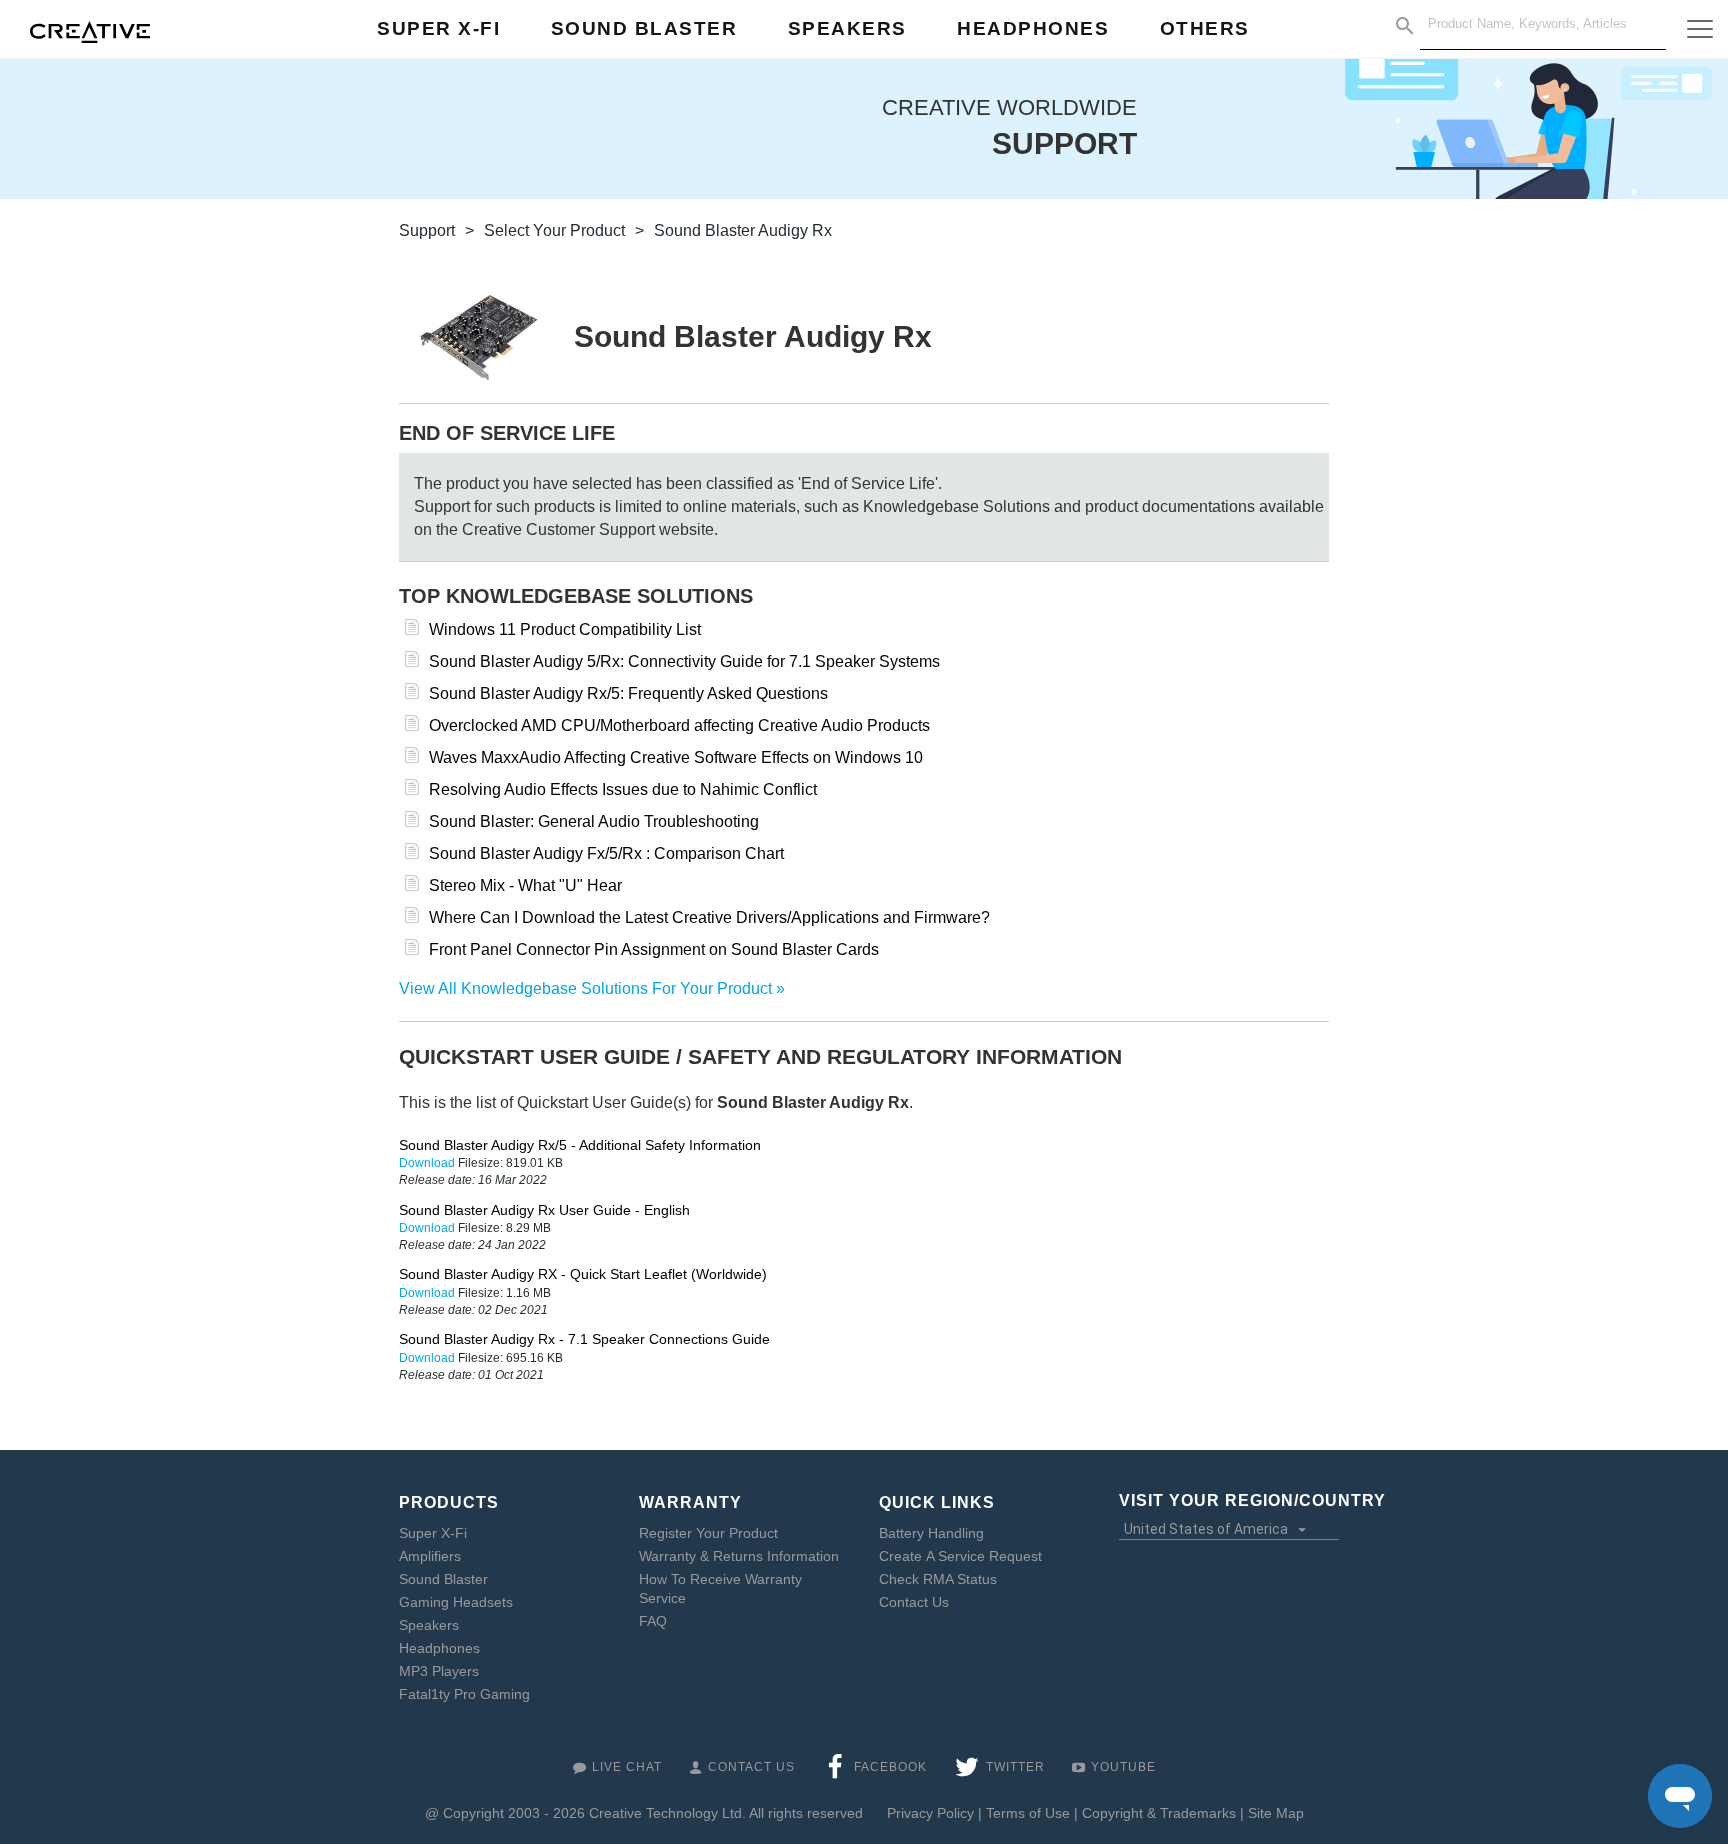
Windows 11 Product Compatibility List (565, 629)
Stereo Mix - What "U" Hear (525, 885)
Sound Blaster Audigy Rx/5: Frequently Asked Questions (628, 693)
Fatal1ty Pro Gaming (464, 1694)
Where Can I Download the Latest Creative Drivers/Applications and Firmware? (709, 917)
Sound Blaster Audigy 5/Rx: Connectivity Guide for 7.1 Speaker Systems (684, 661)
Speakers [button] (847, 28)
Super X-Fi (433, 1533)
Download (428, 1163)
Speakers (429, 1625)
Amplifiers (430, 1556)
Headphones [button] (1033, 28)
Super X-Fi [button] (438, 28)
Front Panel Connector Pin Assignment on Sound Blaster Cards (654, 949)
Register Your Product (708, 1533)
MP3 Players (439, 1671)
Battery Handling (931, 1533)
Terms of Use (1028, 1813)
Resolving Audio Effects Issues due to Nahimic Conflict (623, 789)
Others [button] (1205, 28)
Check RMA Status (938, 1579)
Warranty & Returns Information (739, 1556)
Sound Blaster (443, 1579)
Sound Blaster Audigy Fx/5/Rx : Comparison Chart (606, 853)
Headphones (439, 1648)
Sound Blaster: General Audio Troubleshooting (594, 821)
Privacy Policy (930, 1813)
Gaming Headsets (456, 1602)
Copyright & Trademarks (1159, 1813)
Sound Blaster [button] (644, 28)
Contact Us (914, 1602)
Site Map (1276, 1813)
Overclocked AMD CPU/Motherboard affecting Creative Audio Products (679, 725)
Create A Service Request (960, 1556)
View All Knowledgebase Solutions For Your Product (585, 988)
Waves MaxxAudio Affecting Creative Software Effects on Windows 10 (676, 757)
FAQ (653, 1621)
